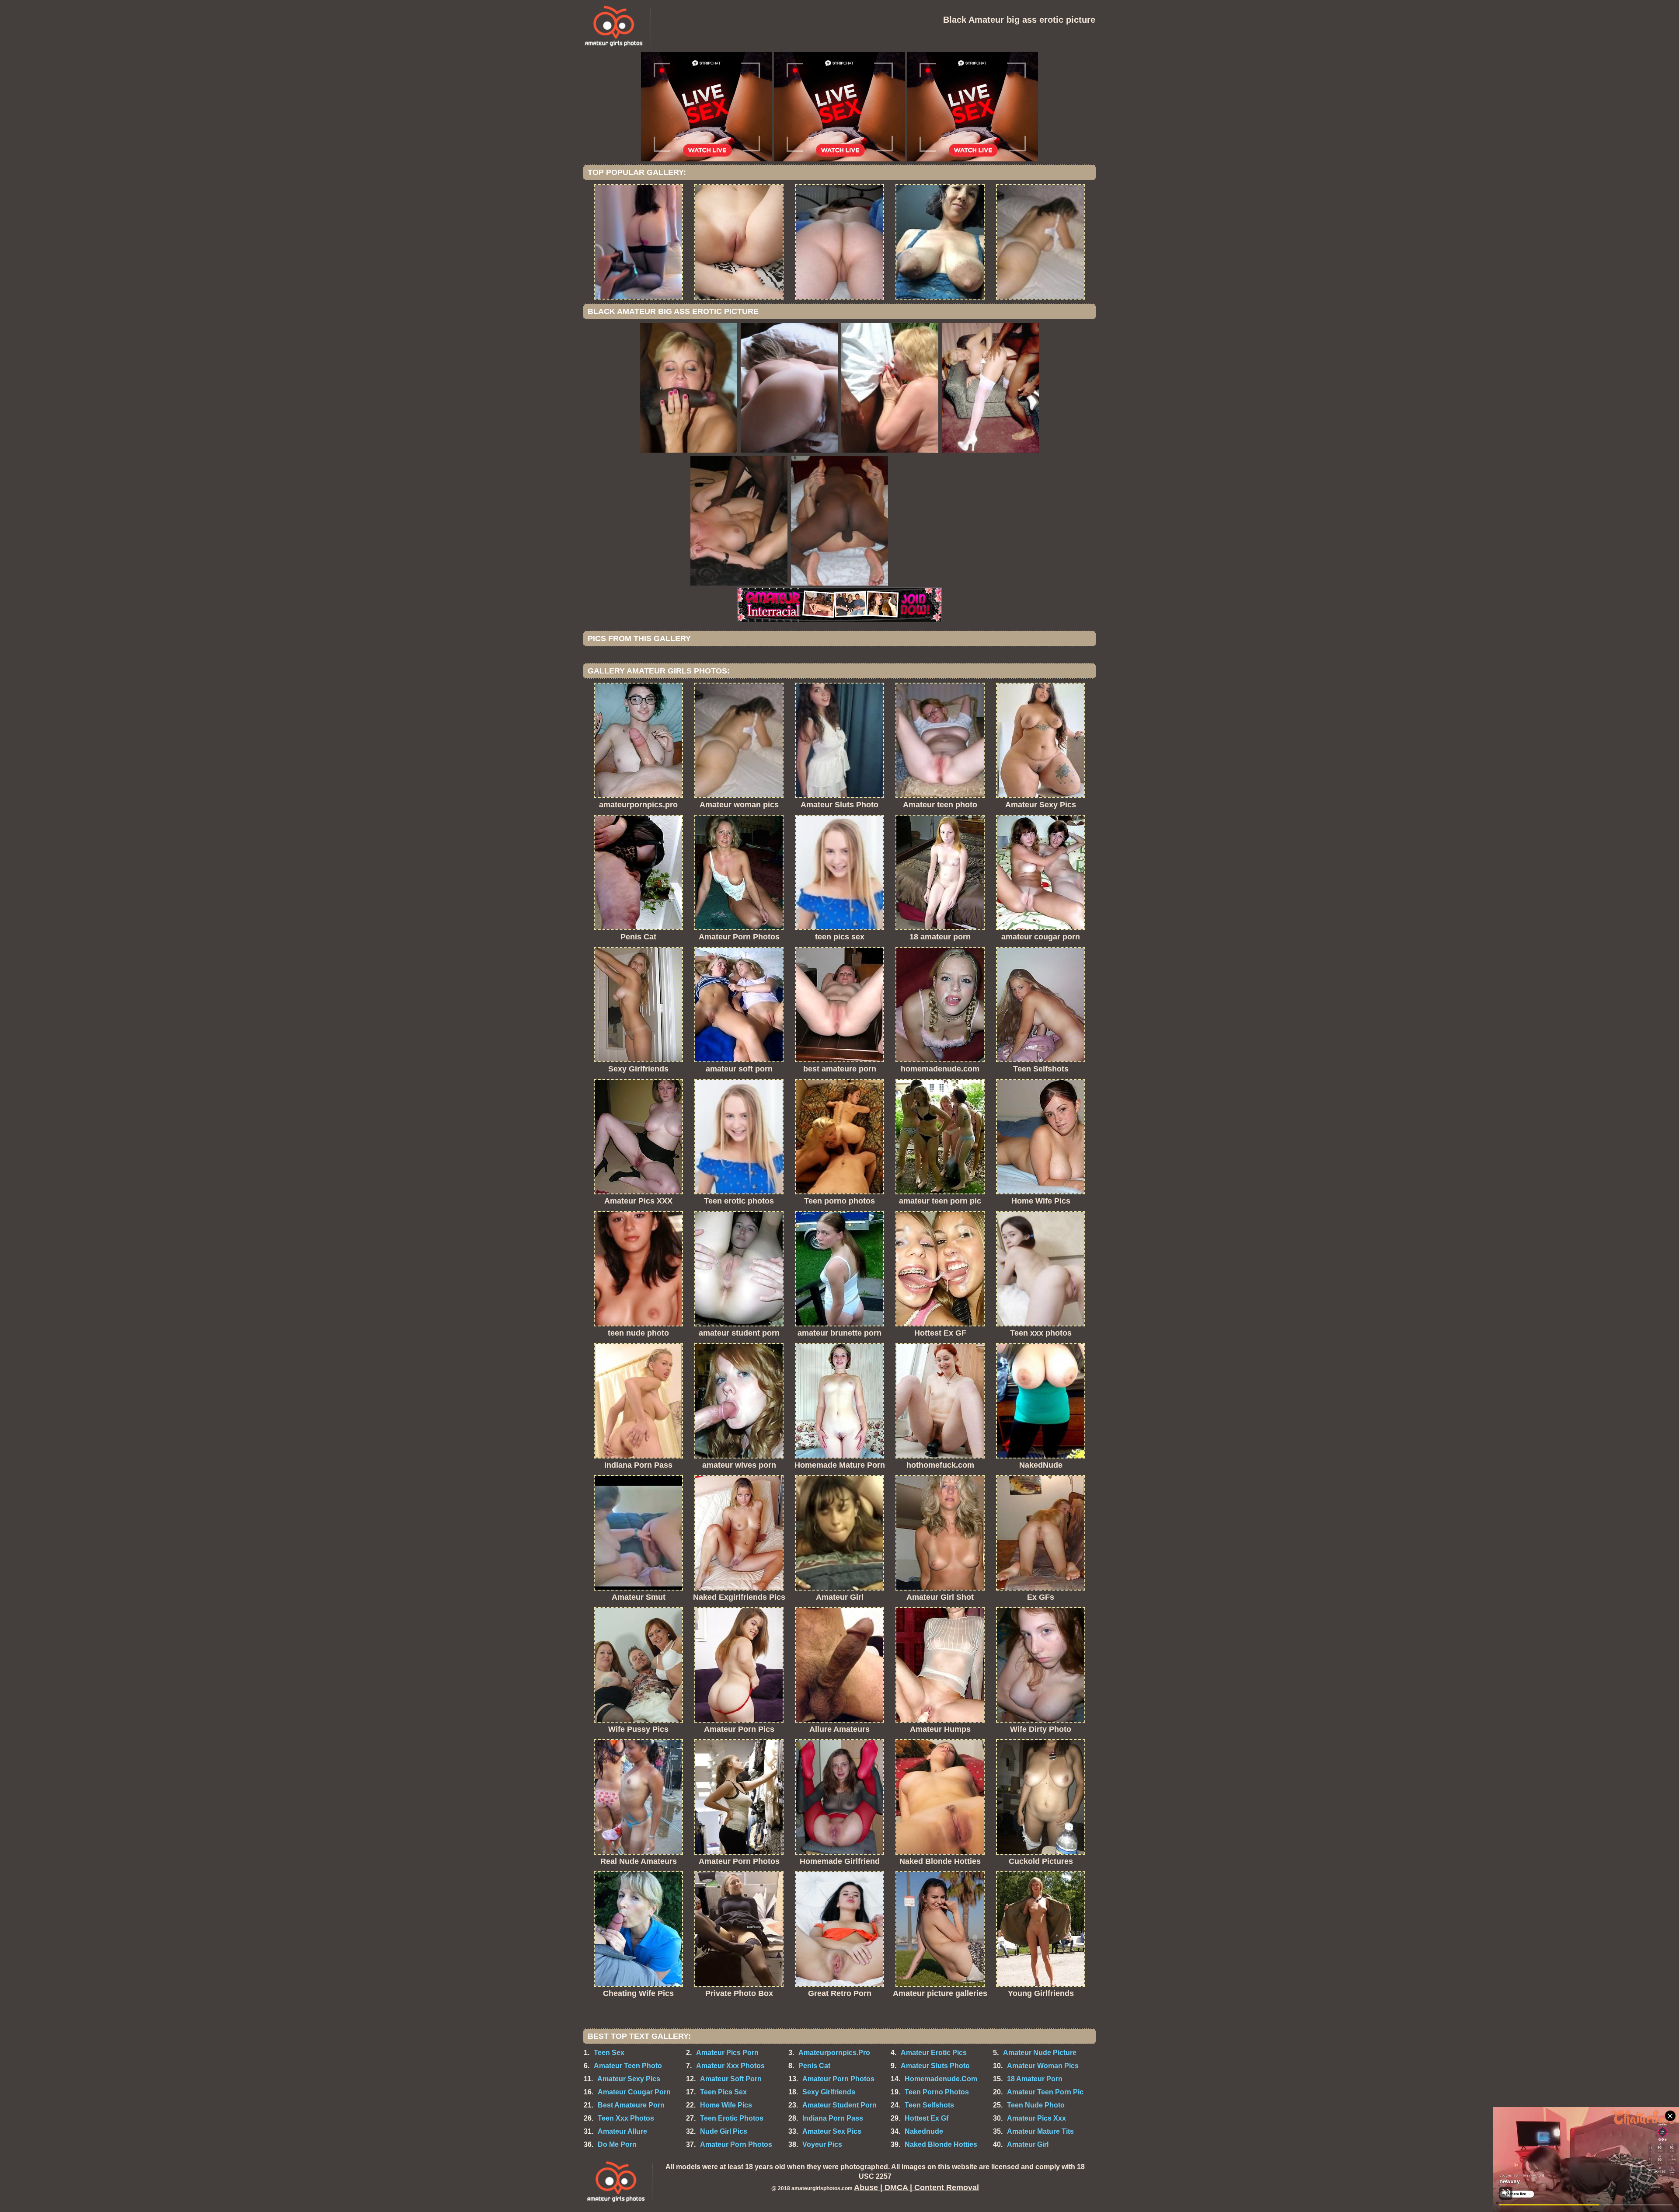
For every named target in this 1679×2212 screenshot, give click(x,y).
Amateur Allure (622, 2131)
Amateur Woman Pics (1043, 2066)
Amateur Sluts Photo (935, 2066)
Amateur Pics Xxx (1036, 2118)
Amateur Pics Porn (727, 2053)
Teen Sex (609, 2053)
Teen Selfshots (929, 2105)
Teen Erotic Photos (732, 2118)
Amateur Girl (1028, 2144)
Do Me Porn (617, 2144)
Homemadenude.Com (941, 2079)
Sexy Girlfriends (829, 2092)
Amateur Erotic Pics (934, 2053)
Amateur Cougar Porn (634, 2092)
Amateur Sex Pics (832, 2131)
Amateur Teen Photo (628, 2066)
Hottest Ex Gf (927, 2118)
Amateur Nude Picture (1040, 2053)
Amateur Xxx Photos (730, 2066)
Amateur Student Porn (839, 2105)
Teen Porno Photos (937, 2092)
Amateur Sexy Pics (629, 2079)
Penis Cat (814, 2066)
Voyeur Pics (822, 2144)
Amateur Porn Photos (838, 2079)
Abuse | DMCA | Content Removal (916, 2188)
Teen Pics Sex (723, 2092)
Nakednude (924, 2131)
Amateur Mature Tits (1040, 2131)
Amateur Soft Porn (731, 2079)
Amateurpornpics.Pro (834, 2053)
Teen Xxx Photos (626, 2118)
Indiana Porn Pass (833, 2118)
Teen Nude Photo (1036, 2105)
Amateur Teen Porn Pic (1045, 2092)
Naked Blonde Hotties (941, 2144)
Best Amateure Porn (631, 2105)
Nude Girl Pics (724, 2131)
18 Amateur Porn (1035, 2079)
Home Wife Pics (726, 2105)
